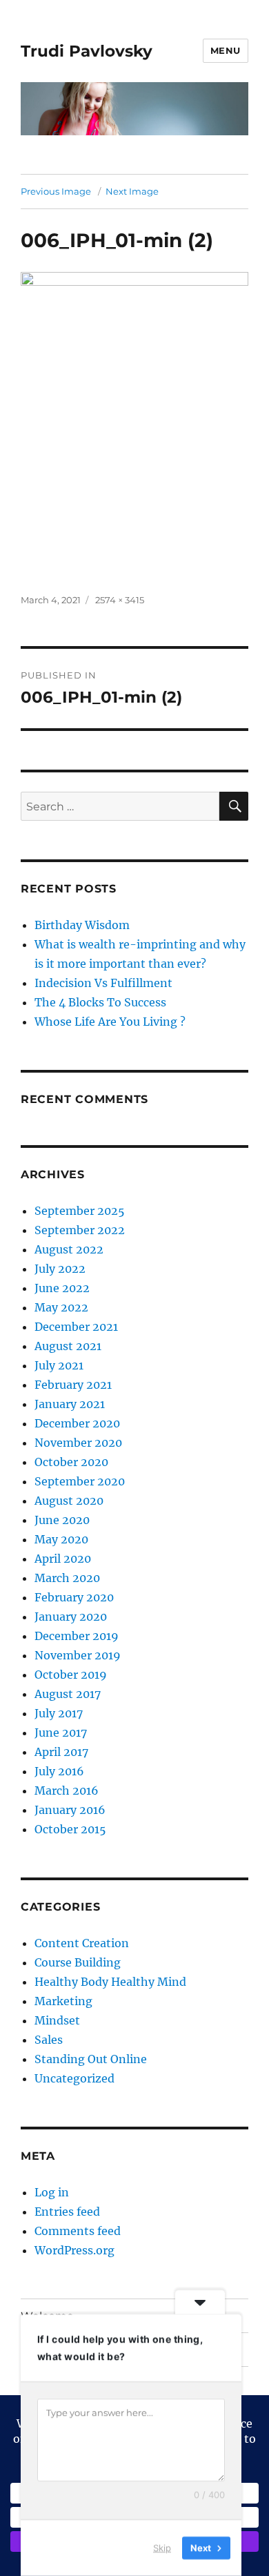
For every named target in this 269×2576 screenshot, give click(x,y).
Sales (49, 2040)
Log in (52, 2192)
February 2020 (74, 1597)
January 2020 (71, 1617)
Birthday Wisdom (82, 925)
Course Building (78, 1962)
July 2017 (59, 1713)
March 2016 (67, 1790)
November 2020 (78, 1443)
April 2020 (63, 1559)
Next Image (132, 191)
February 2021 (73, 1385)
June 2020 (62, 1520)
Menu (226, 50)
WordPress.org (74, 2250)
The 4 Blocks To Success (100, 1002)
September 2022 (80, 1230)
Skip (162, 2548)
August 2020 (69, 1501)
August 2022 (69, 1249)
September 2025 (80, 1211)
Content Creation (82, 1943)
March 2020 (67, 1578)
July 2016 (59, 1771)
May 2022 (61, 1307)
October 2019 (71, 1675)
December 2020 (77, 1423)
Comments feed (78, 2231)
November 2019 (78, 1655)
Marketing (63, 2001)
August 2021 (68, 1346)
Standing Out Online (91, 2059)
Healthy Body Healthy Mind (110, 1982)
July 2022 (60, 1269)
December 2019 (77, 1636)
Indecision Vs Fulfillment (103, 983)
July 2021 (59, 1365)
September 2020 (80, 1481)
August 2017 (68, 1694)
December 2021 (76, 1327)
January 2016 (70, 1810)
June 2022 (62, 1288)
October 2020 (71, 1462)
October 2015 (70, 1829)
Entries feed (67, 2212)
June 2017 (61, 1733)
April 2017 (61, 1752)
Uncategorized (74, 2078)
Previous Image (56, 191)
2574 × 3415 (120, 600)
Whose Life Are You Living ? (110, 1022)
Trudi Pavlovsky (87, 51)
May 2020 (61, 1539)
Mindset (57, 2020)
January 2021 (70, 1404)
